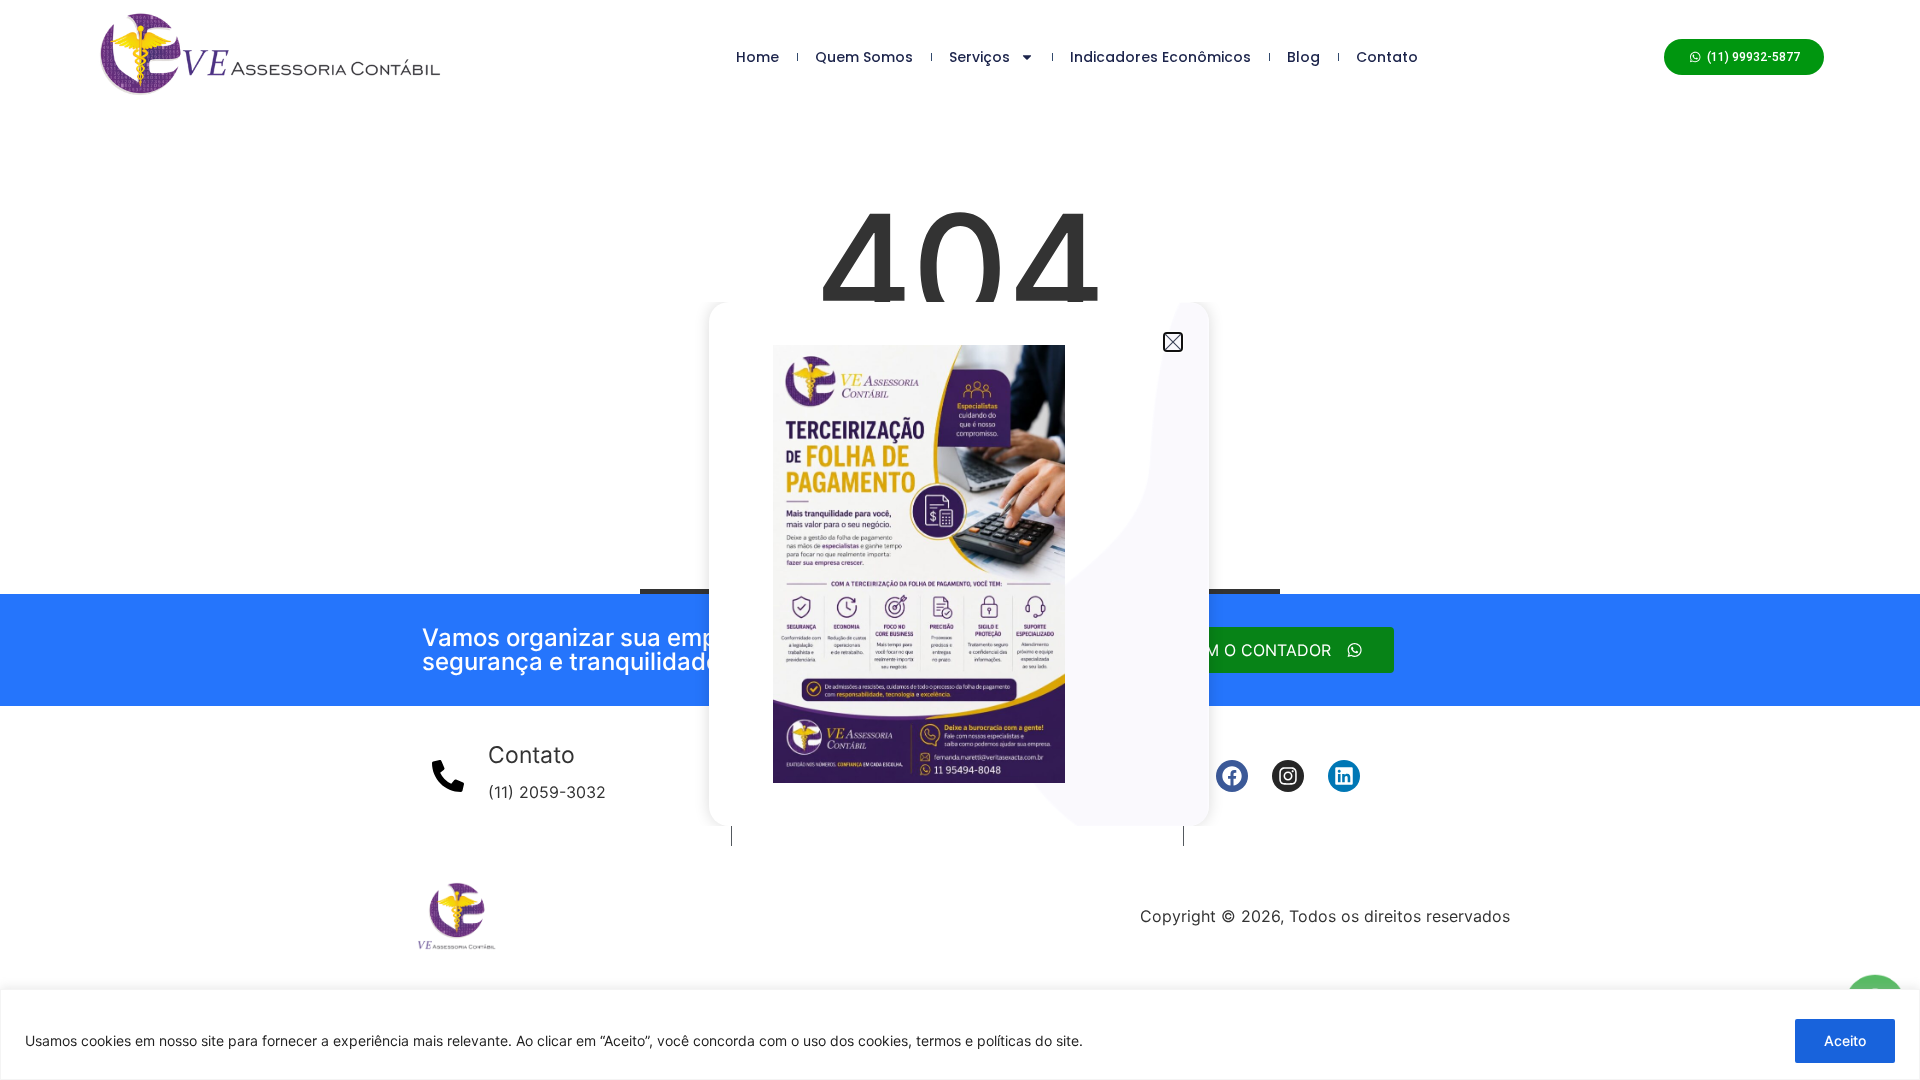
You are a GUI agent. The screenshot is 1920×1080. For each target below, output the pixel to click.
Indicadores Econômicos (1160, 57)
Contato (1387, 57)
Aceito (1845, 1040)
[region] (960, 1034)
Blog (1303, 57)
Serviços (979, 57)
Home (757, 57)
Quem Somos (864, 57)
